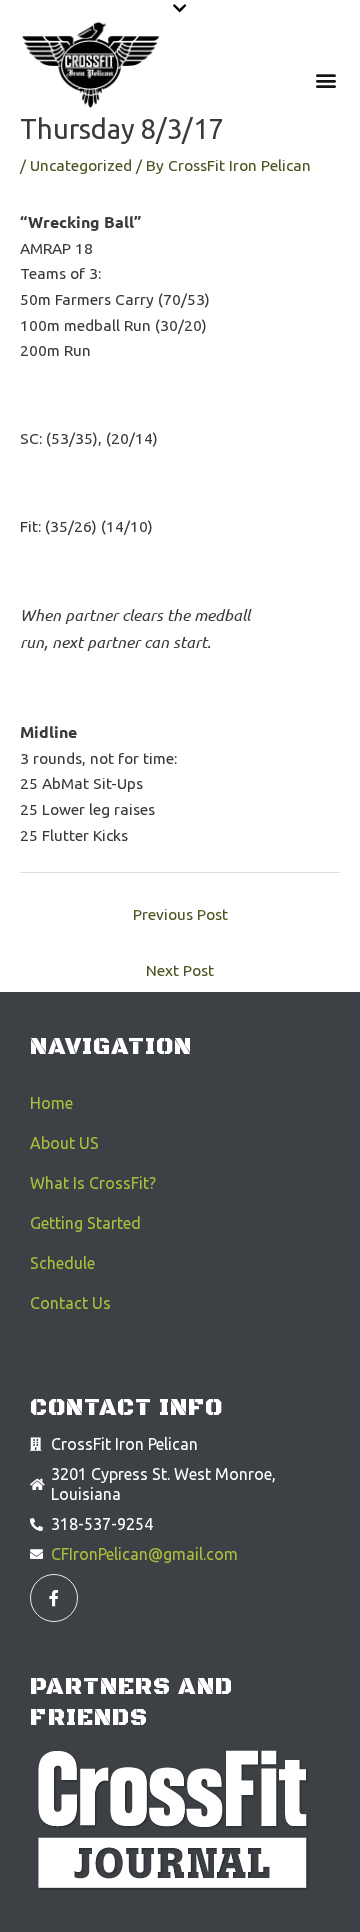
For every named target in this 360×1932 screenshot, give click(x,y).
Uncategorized (81, 165)
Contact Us (70, 1303)
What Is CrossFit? (93, 1183)
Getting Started (85, 1223)
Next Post (180, 970)
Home (51, 1103)
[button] (180, 8)
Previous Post (180, 914)
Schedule (62, 1263)
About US (64, 1143)
